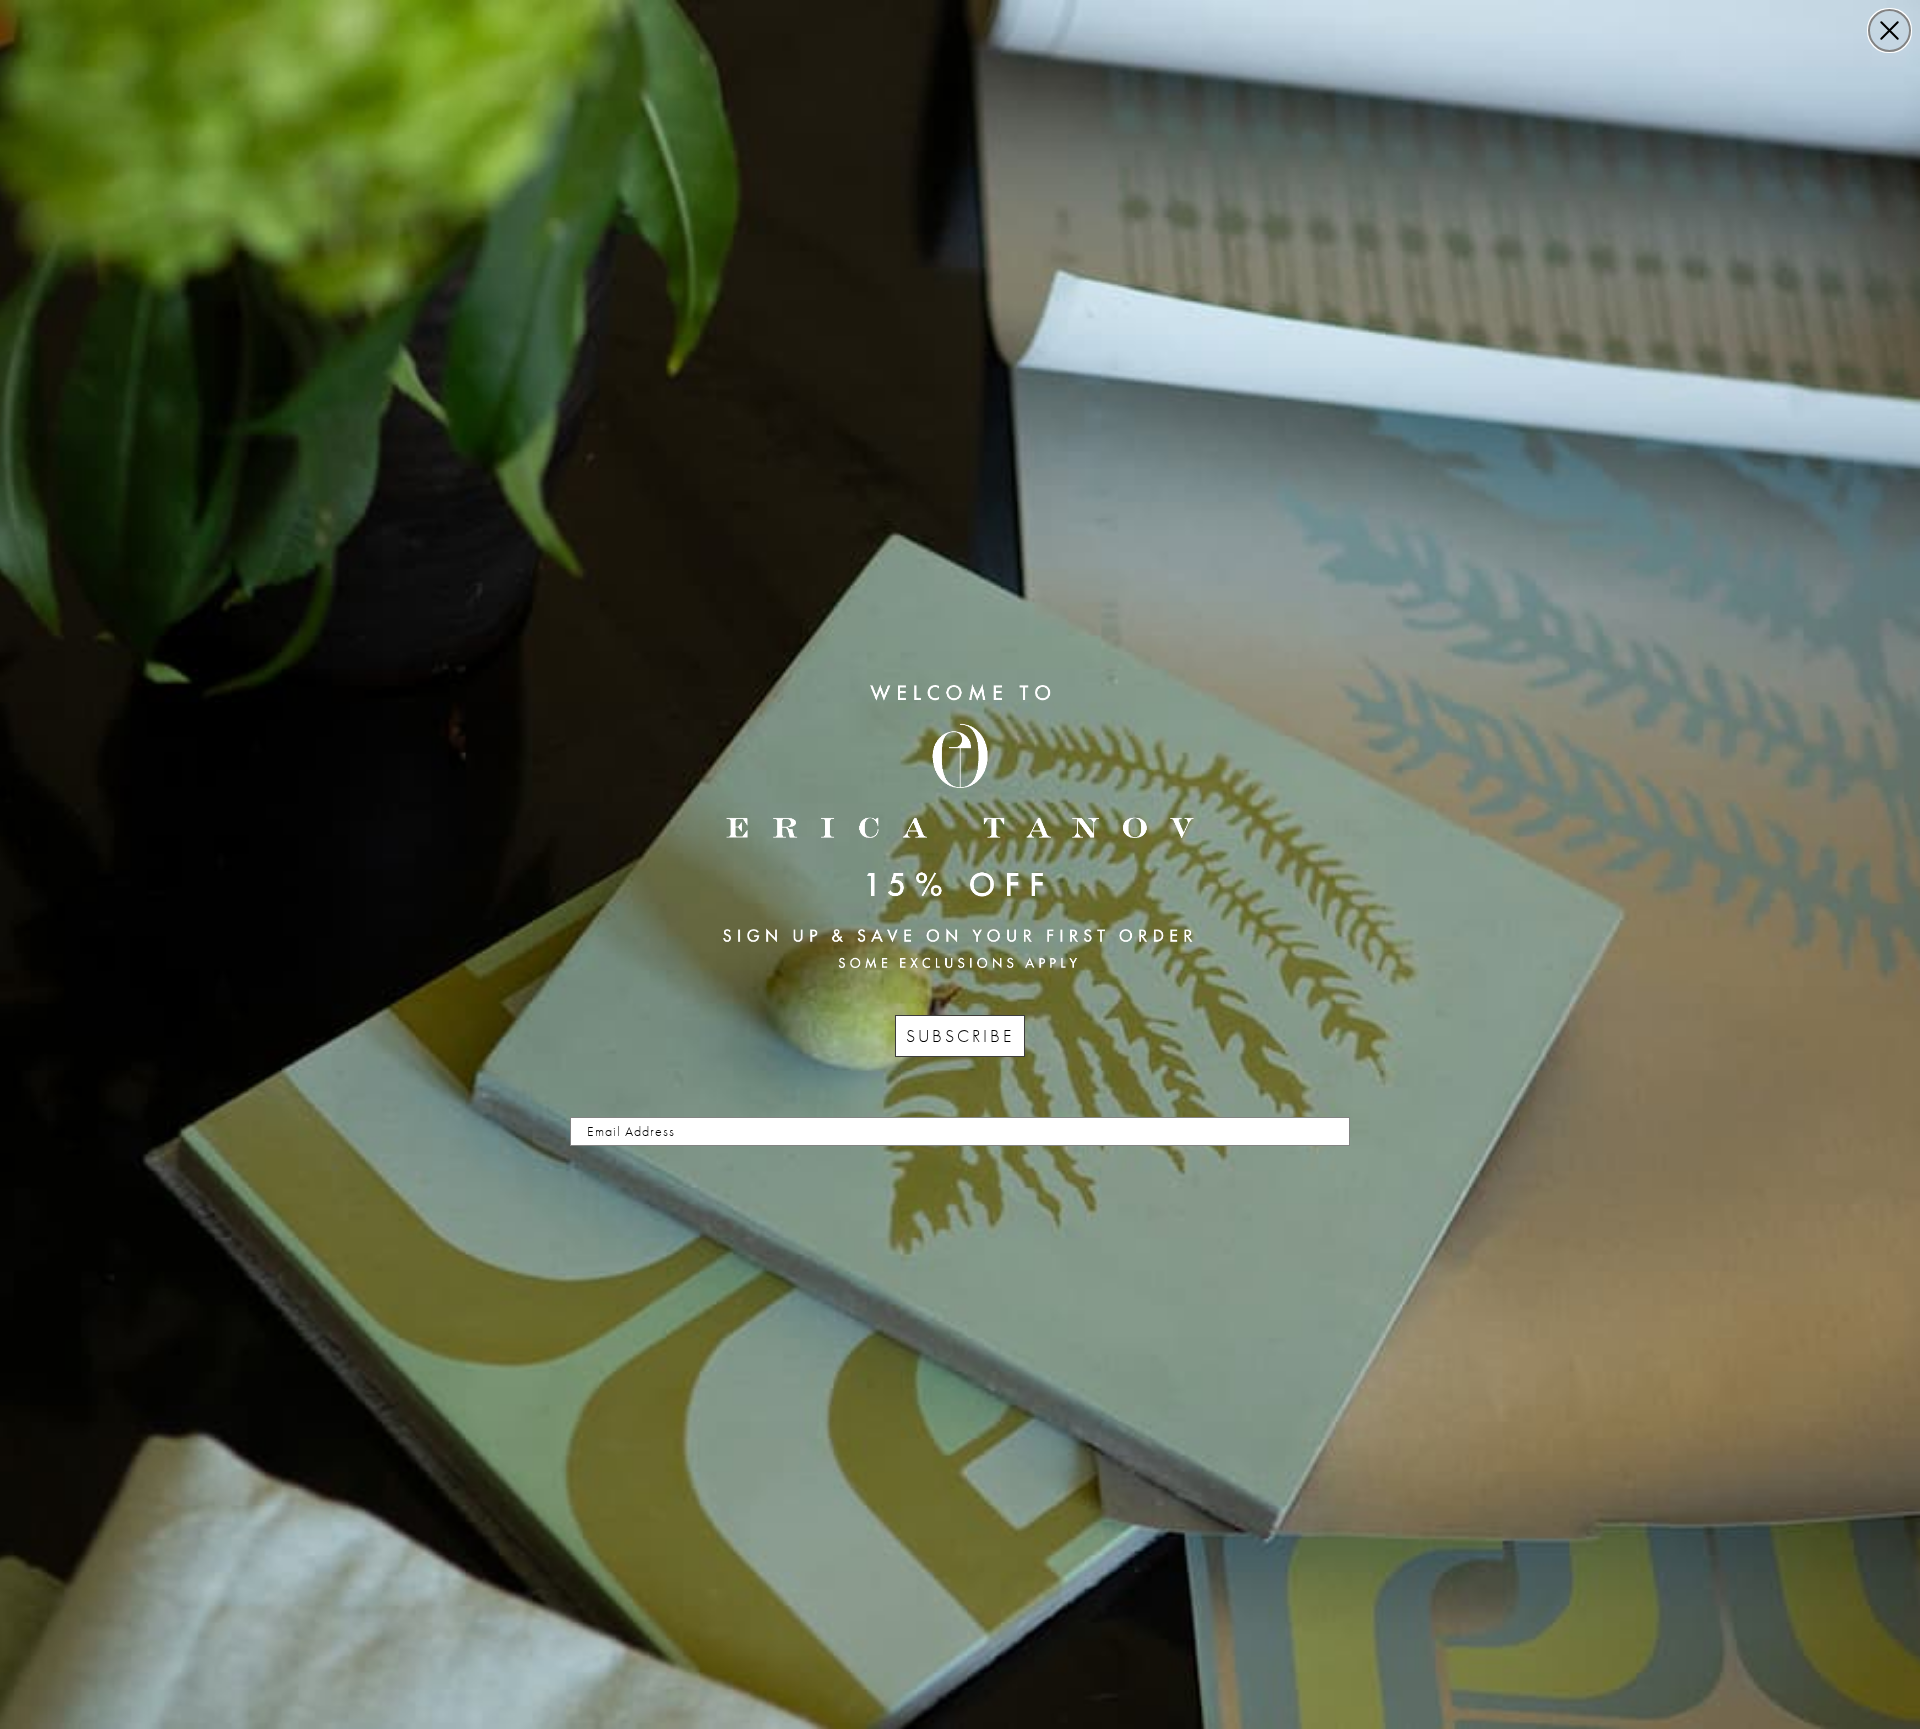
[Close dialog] (1889, 30)
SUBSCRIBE (960, 1035)
